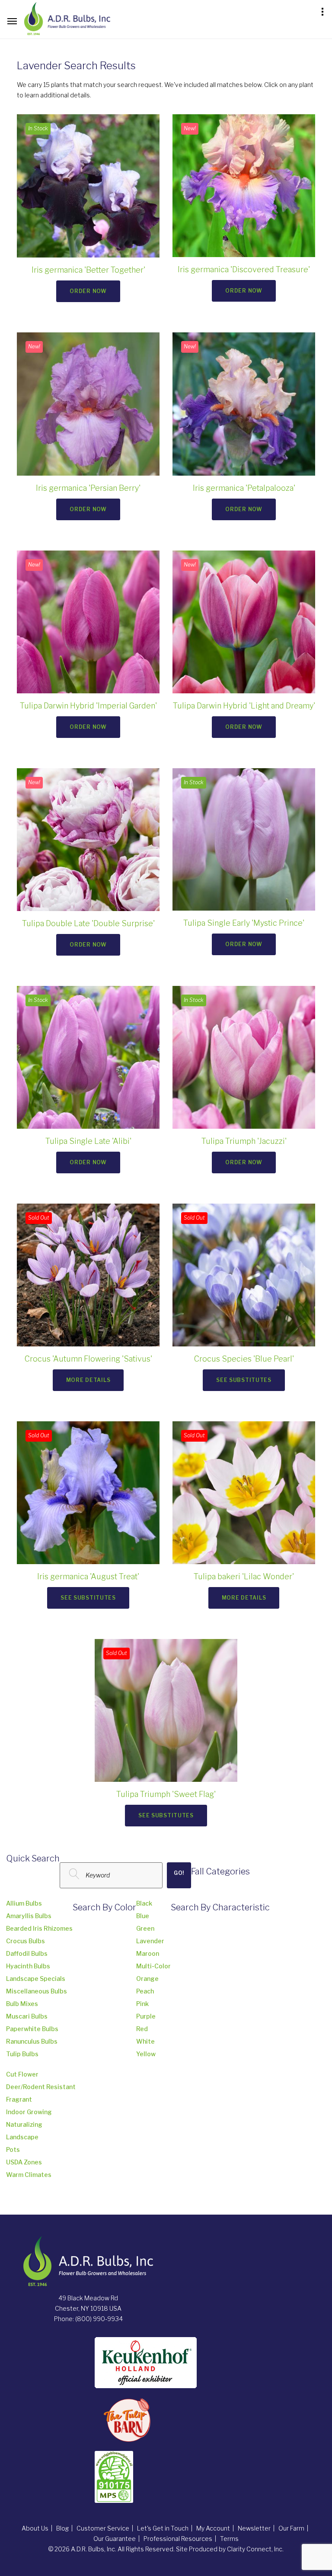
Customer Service (103, 2528)
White (145, 2041)
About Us (35, 2528)
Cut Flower (22, 2074)
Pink (142, 2004)
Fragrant (19, 2099)
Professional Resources (178, 2539)
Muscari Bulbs (27, 2016)
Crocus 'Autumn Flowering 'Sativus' (88, 1359)
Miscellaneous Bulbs (37, 1991)
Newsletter (254, 2528)
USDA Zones (24, 2162)
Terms (229, 2539)
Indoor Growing (29, 2112)
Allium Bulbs (24, 1903)
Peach (145, 1991)
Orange (147, 1979)
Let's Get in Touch (163, 2528)
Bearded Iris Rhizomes (39, 1928)
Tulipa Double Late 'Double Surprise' (88, 923)
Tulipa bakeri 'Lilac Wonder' (244, 1576)
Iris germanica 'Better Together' (88, 270)
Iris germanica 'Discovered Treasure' (244, 269)
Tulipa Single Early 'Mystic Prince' (244, 923)
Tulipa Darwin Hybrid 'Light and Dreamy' (244, 706)
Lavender (150, 1941)
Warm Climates (29, 2175)
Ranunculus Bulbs (32, 2041)
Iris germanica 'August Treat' (88, 1576)
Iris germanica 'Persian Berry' (88, 488)
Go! (179, 1873)
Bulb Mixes (22, 2004)
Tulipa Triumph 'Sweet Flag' (166, 1794)
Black (144, 1903)
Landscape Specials (36, 1979)
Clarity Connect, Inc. (255, 2549)
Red (142, 2029)
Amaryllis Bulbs (29, 1916)
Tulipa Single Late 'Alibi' (88, 1141)
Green (145, 1928)
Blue (143, 1916)
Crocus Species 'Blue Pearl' (244, 1359)
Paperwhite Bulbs (32, 2029)
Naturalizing (24, 2124)
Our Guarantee (115, 2539)
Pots (13, 2149)
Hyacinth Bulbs (28, 1966)
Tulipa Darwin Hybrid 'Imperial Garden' (88, 706)
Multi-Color (153, 1966)
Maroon (148, 1953)
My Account (213, 2528)
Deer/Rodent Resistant (41, 2087)
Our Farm (291, 2528)
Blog (62, 2528)
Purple (146, 2016)
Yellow (146, 2054)
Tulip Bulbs (22, 2054)
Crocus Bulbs (26, 1941)
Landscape (22, 2137)
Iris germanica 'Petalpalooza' (244, 488)
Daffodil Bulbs (27, 1953)
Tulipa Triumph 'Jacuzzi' (244, 1141)
